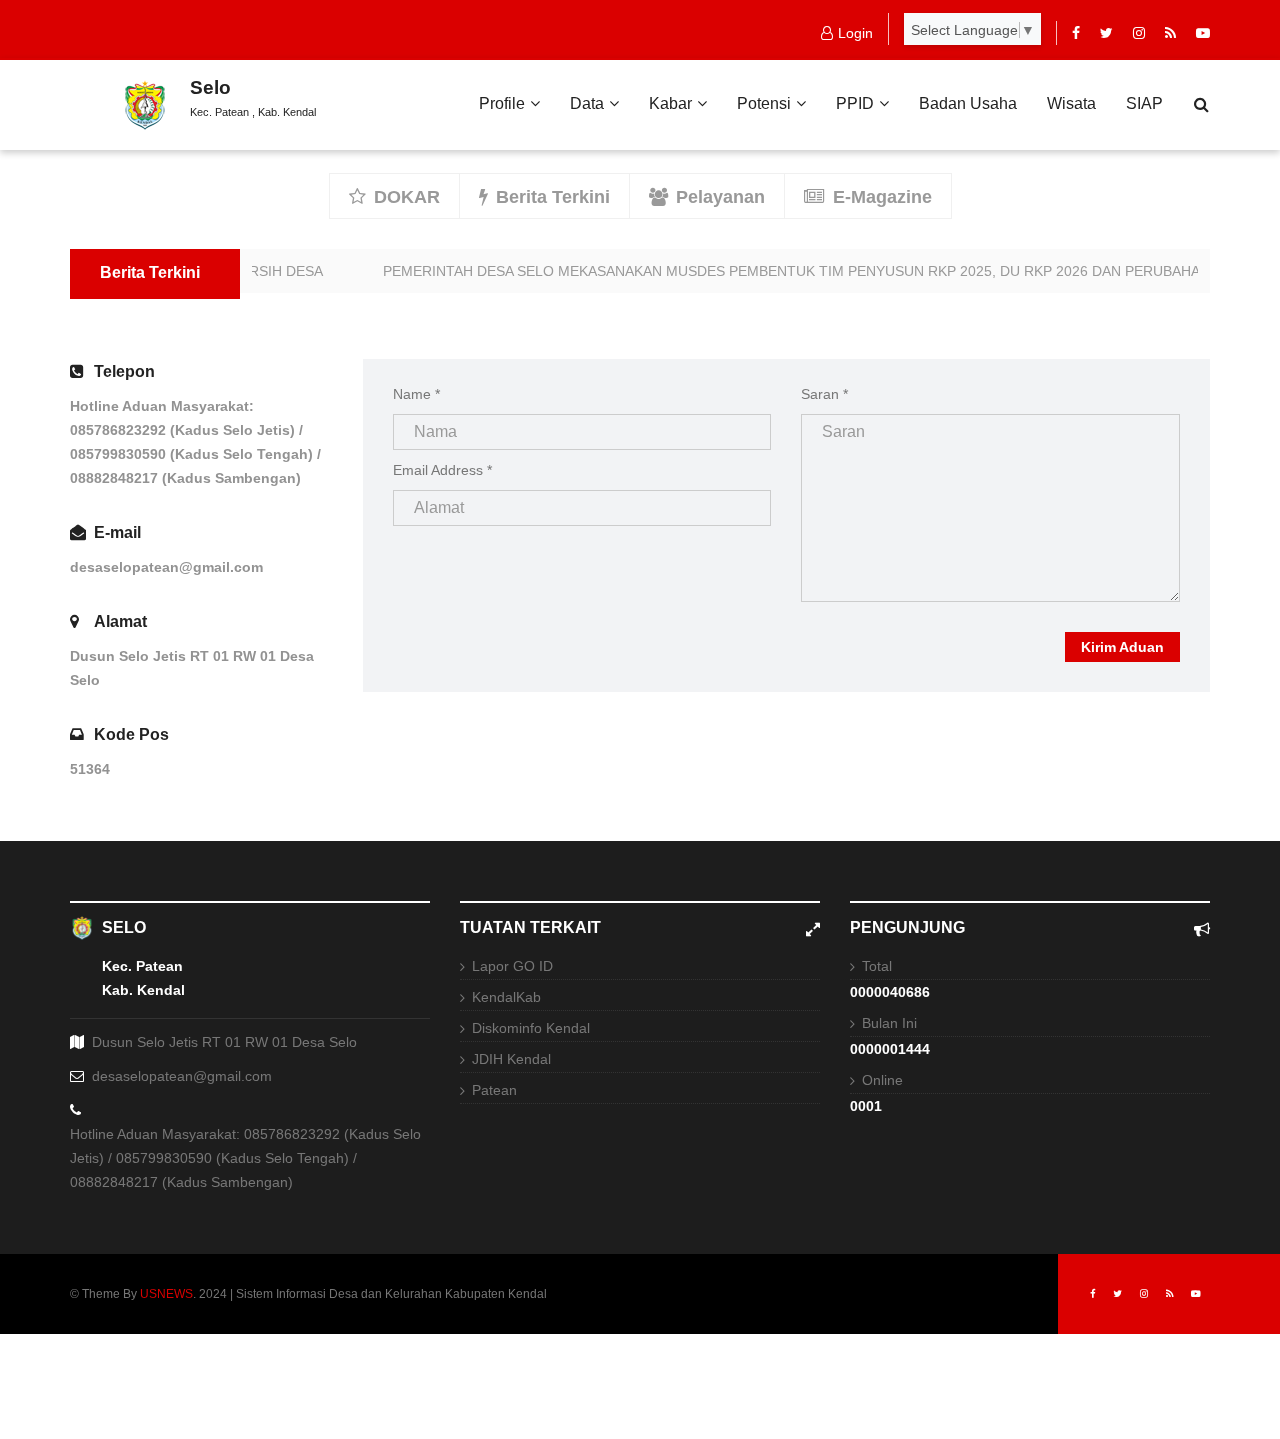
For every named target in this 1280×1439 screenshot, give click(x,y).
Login (855, 33)
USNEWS (166, 1294)
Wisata (1071, 103)
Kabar (670, 103)
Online (882, 1080)
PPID (855, 103)
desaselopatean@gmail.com (166, 567)
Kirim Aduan (1122, 647)
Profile (502, 103)
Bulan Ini (889, 1023)
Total (877, 966)
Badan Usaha (968, 103)
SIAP (1144, 103)
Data (587, 103)
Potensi (764, 103)
